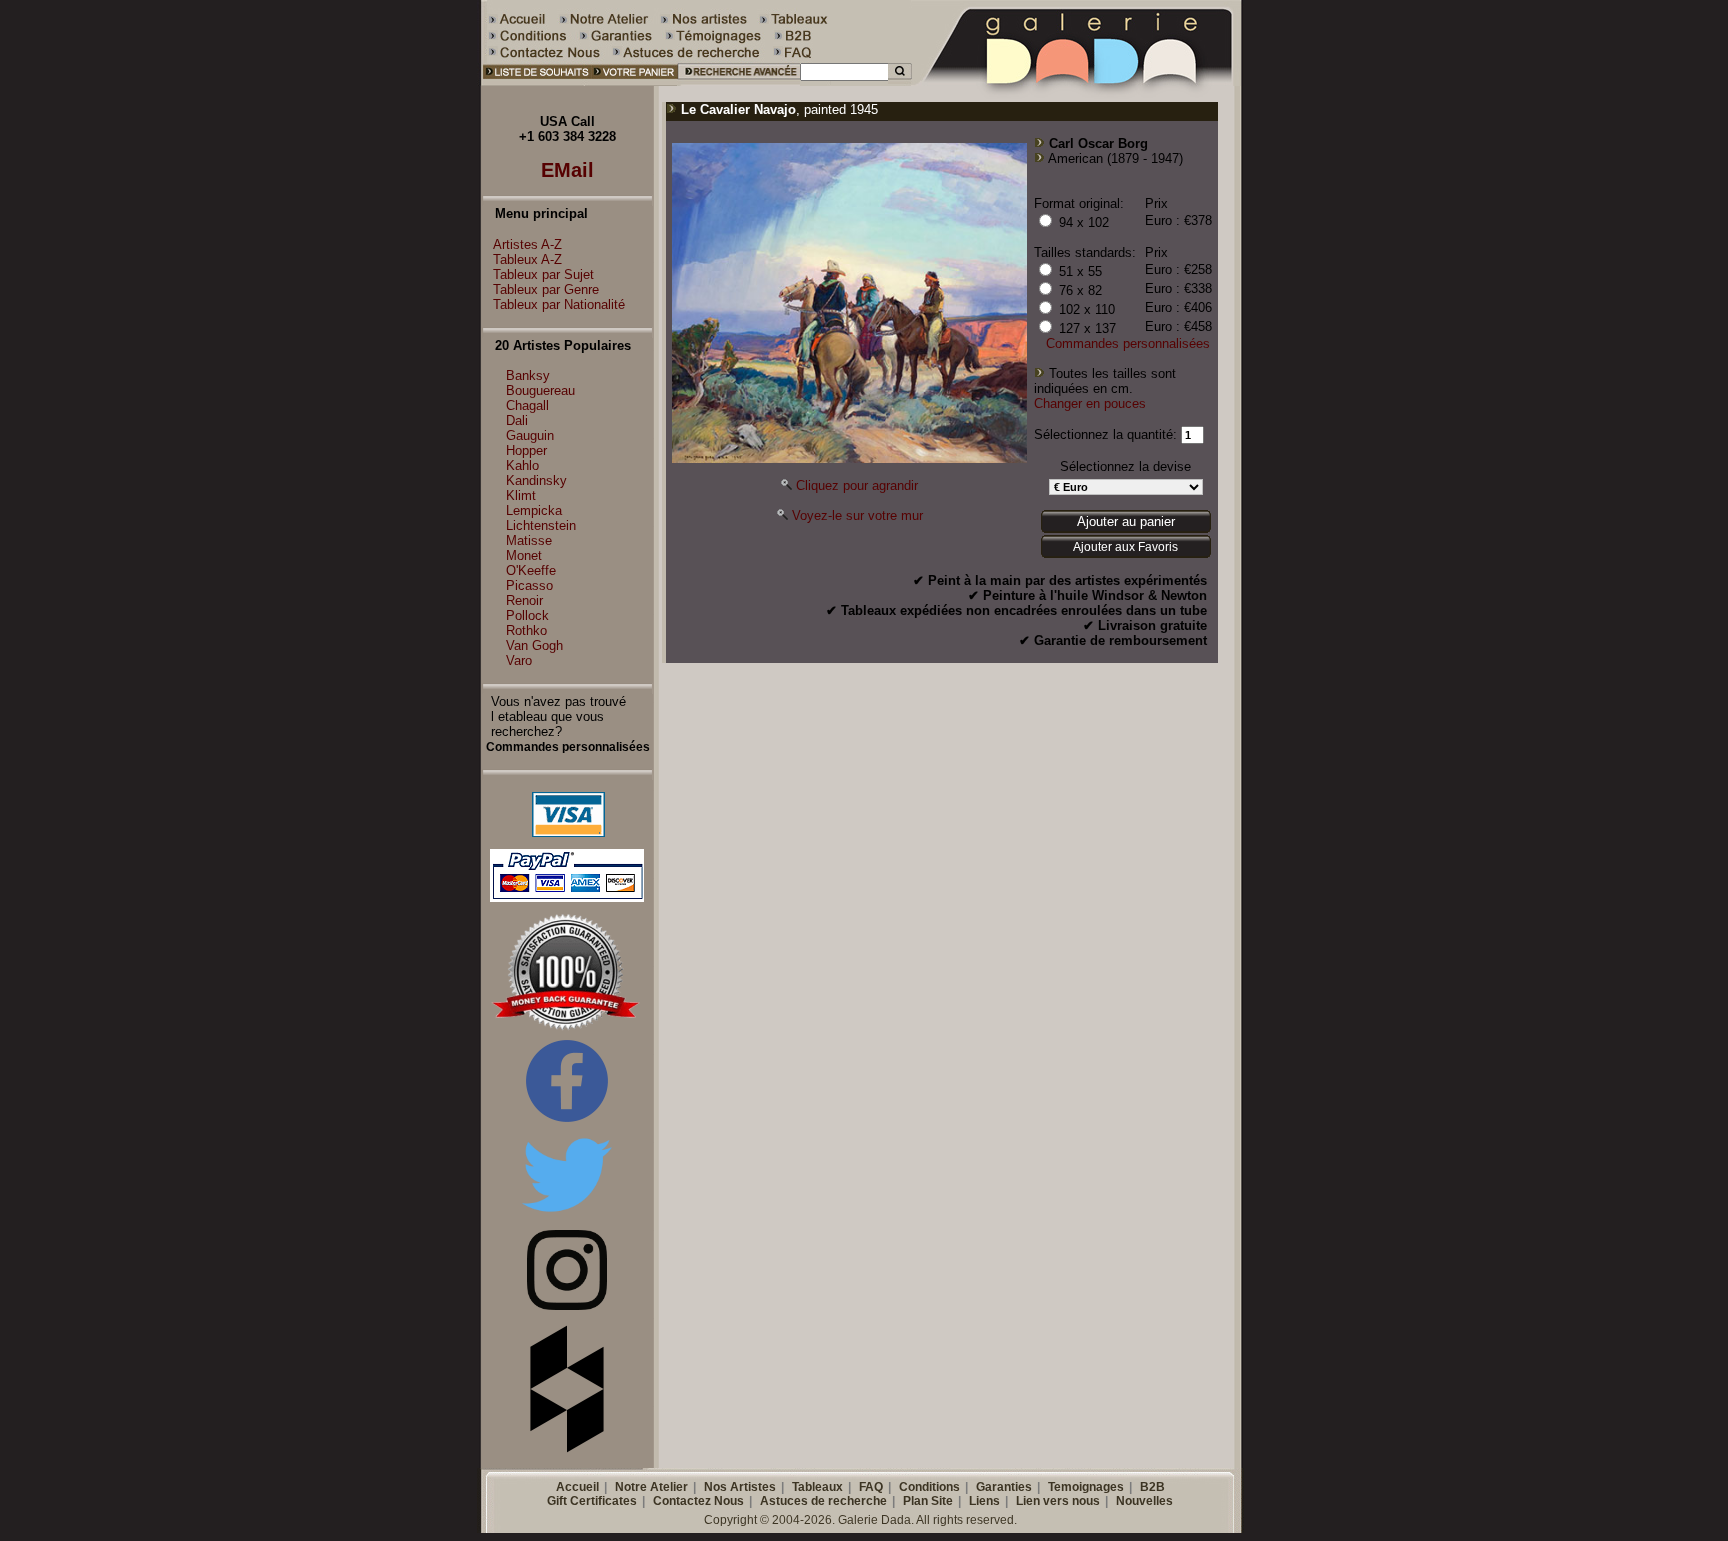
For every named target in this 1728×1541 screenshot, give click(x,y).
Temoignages (1086, 1487)
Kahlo (522, 465)
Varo (519, 660)
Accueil (577, 1487)
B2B (1152, 1487)
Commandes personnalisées (1128, 343)
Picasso (529, 585)
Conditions (929, 1487)
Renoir (524, 600)
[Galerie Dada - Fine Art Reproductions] (1078, 81)
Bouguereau (540, 390)
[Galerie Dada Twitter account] (567, 1215)
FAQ (871, 1487)
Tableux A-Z (527, 259)
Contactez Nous (698, 1501)
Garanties (1004, 1487)
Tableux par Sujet (543, 274)
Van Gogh (534, 645)
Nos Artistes (740, 1487)
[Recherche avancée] (738, 81)
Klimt (521, 495)
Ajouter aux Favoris (1125, 547)
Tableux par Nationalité (559, 304)
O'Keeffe (531, 570)
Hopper (526, 450)
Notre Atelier (651, 1487)
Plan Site (928, 1501)
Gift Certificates (592, 1501)
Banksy (528, 375)
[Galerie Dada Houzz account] (567, 1448)
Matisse (529, 540)
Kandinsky (536, 480)
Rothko (526, 630)
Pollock (527, 615)
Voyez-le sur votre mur (857, 515)
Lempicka (534, 510)
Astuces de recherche (823, 1501)
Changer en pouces (1090, 403)
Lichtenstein (541, 525)
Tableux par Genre (546, 289)
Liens (984, 1501)
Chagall (527, 405)
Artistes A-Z (527, 244)
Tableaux (817, 1487)
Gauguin (530, 435)
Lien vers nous (1058, 1501)
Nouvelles (1144, 1501)
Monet (524, 555)
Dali (517, 420)
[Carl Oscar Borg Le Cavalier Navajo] (849, 458)
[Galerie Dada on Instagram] (567, 1305)
